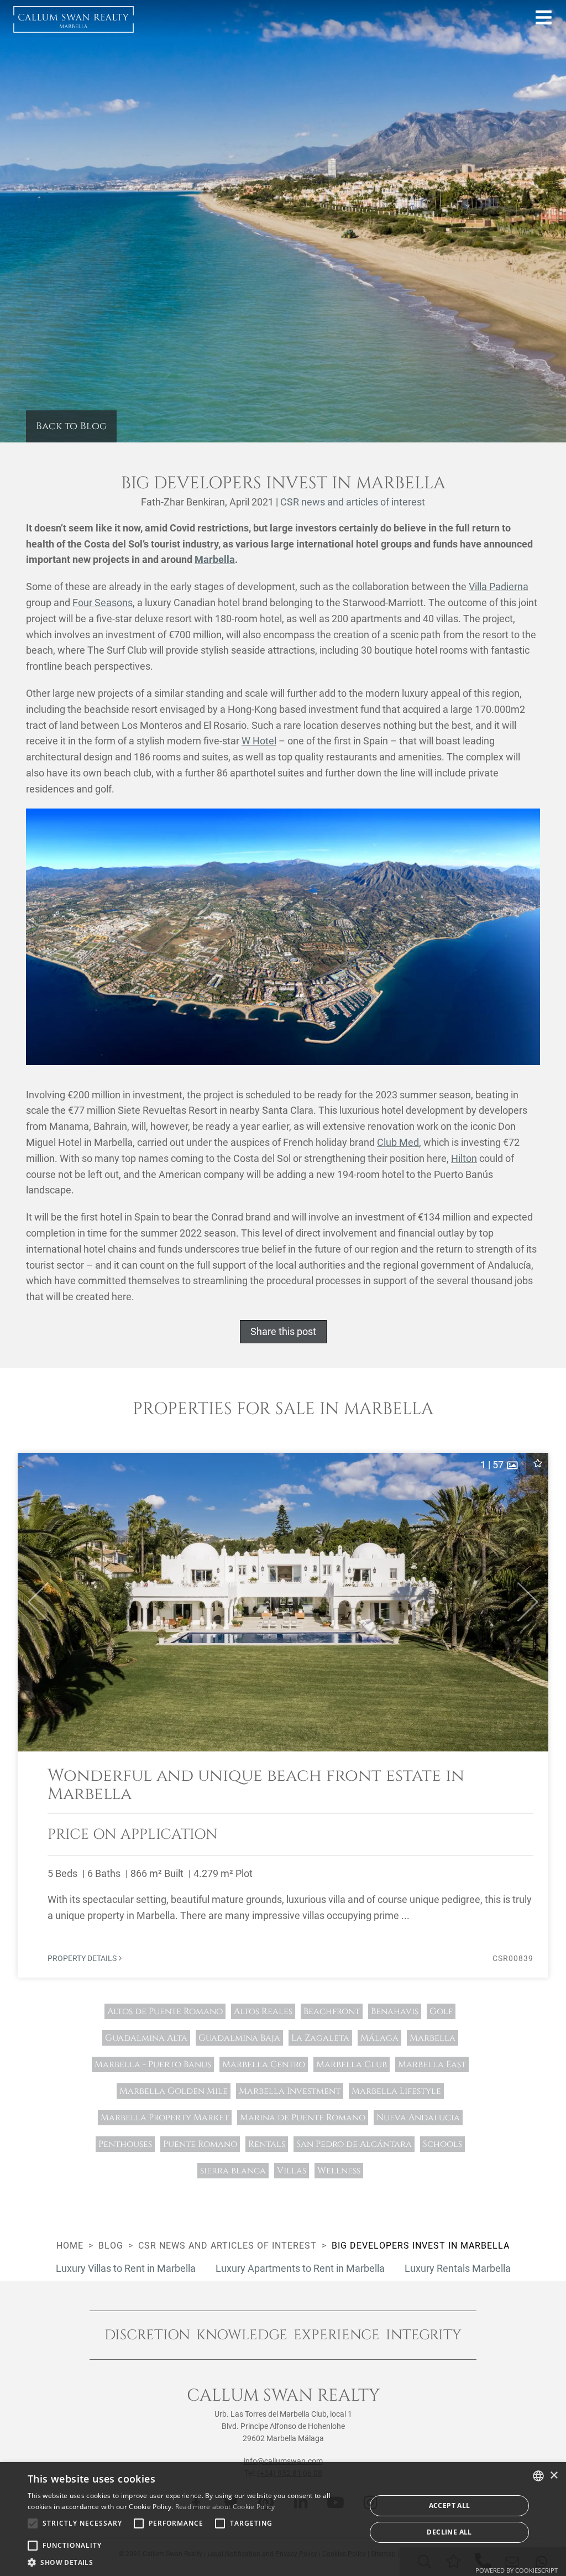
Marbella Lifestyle (396, 2091)
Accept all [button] (450, 2505)
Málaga (379, 2038)
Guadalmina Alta (146, 2038)
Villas (292, 2171)
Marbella (215, 559)
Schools (442, 2144)
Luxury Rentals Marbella (458, 2268)
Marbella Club (352, 2064)
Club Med (398, 1142)
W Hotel (259, 741)
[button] (33, 1602)
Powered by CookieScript (517, 2570)
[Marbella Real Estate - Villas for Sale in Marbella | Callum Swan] (74, 19)
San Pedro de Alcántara (354, 2144)
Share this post (283, 1331)
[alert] (283, 2519)
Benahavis (395, 2011)
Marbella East (432, 2064)
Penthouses (125, 2144)
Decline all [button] (449, 2532)
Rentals (267, 2144)
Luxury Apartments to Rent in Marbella (300, 2268)
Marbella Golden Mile (174, 2091)
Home (70, 2246)
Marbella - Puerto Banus (153, 2064)
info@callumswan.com (283, 2461)
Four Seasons (103, 603)
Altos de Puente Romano (165, 2011)
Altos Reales (263, 2011)
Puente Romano (200, 2144)
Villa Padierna (499, 586)
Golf (441, 2011)
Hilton (464, 1158)
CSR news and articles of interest (353, 502)
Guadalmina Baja (239, 2038)
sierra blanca (233, 2171)
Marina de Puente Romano (303, 2118)
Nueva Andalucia (418, 2118)
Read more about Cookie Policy (225, 2507)
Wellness (339, 2171)
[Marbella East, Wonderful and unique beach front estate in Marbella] (283, 1715)
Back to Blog (71, 426)
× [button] (554, 2476)
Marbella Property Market (165, 2118)
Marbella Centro (264, 2064)
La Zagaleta (320, 2038)
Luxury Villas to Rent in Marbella (126, 2268)
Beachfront (332, 2011)
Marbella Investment (290, 2091)
